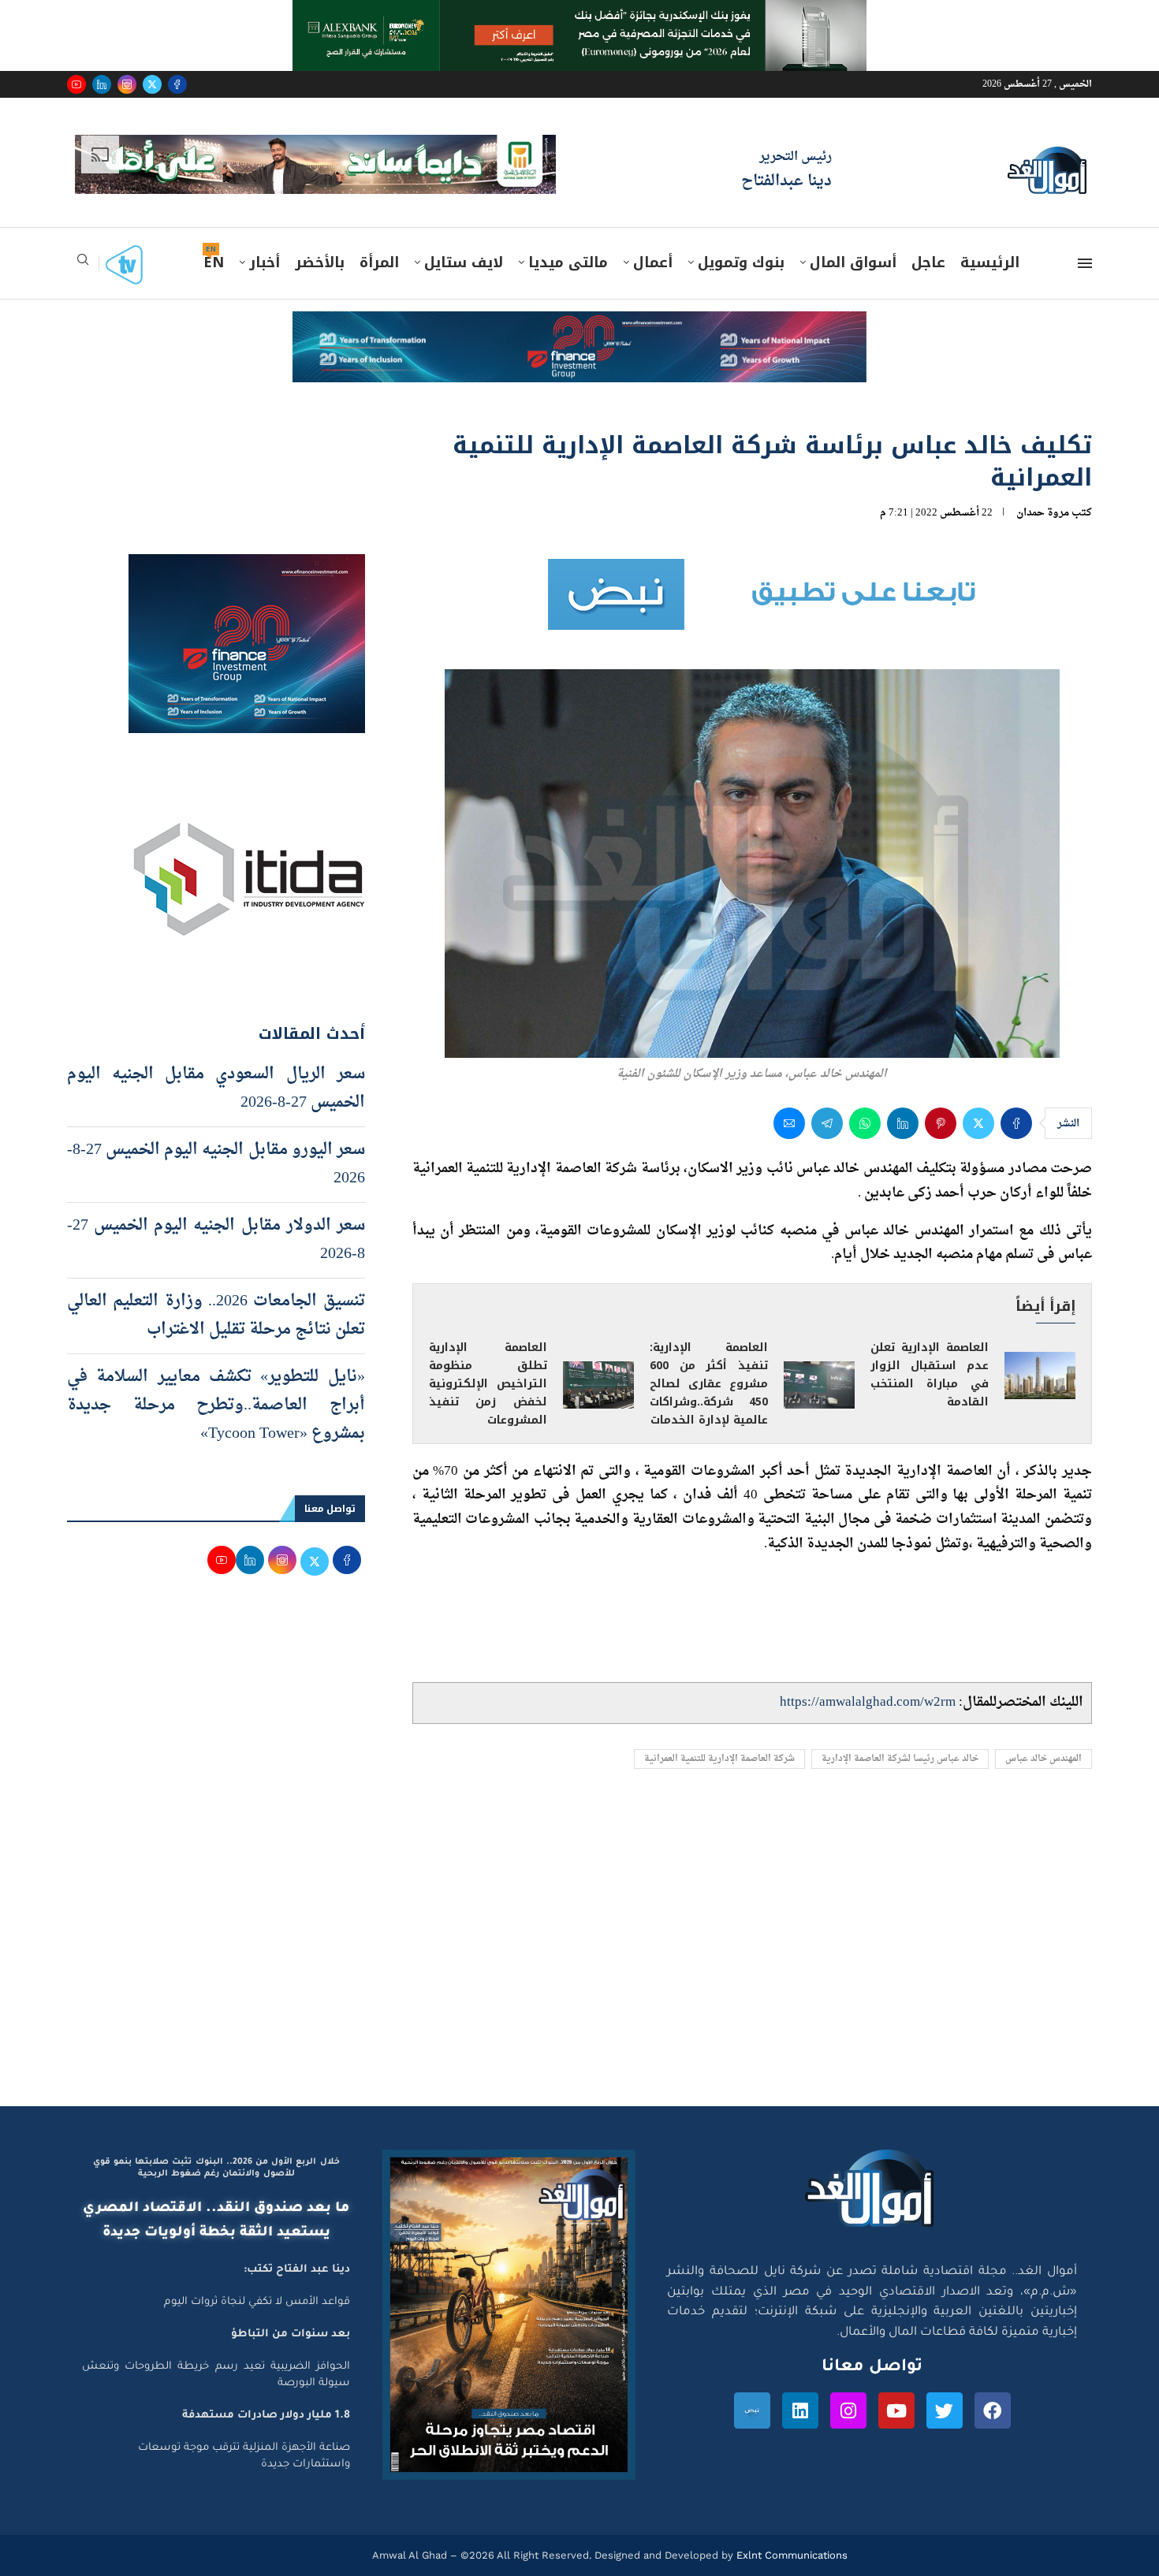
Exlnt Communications (790, 2555)
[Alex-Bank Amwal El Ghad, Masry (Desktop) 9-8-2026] (579, 15)
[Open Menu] (1085, 263)
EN (214, 262)
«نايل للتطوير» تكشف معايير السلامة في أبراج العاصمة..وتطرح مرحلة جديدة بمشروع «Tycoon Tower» (216, 1405)
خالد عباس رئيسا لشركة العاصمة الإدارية (900, 1759)
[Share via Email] (789, 1123)
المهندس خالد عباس (1043, 1759)
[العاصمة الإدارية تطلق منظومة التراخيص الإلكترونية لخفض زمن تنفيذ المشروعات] (598, 1385)
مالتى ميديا (568, 262)
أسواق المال (853, 262)
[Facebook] (177, 84)
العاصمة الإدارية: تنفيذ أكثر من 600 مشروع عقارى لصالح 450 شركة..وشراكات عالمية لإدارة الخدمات (709, 1384)
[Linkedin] (102, 84)
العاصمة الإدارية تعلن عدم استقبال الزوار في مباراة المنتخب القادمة (930, 1375)
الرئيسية (990, 262)
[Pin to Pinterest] (941, 1123)
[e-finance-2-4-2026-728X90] (579, 326)
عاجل (928, 262)
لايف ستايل (464, 262)
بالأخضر (320, 262)
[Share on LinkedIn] (903, 1123)
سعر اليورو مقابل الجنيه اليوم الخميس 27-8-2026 (216, 1164)
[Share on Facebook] (1016, 1123)
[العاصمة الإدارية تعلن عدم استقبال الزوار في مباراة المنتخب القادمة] (1040, 1375)
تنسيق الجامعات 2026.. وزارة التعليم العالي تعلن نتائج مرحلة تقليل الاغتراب (216, 1316)
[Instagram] (127, 84)
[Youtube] (76, 84)
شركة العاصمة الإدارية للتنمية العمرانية (719, 1759)
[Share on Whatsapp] (865, 1123)
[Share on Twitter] (978, 1123)
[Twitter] (152, 84)
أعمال (653, 262)
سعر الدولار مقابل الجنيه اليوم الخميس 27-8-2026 (216, 1240)
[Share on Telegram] (827, 1123)
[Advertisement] (579, 1956)
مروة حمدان (1043, 513)
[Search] (83, 264)
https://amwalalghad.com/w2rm (868, 1702)
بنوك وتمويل (741, 262)
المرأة (379, 262)
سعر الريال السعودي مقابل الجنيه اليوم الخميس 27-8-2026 (216, 1089)
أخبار (265, 262)
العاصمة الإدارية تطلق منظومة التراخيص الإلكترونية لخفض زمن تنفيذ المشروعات (488, 1384)
